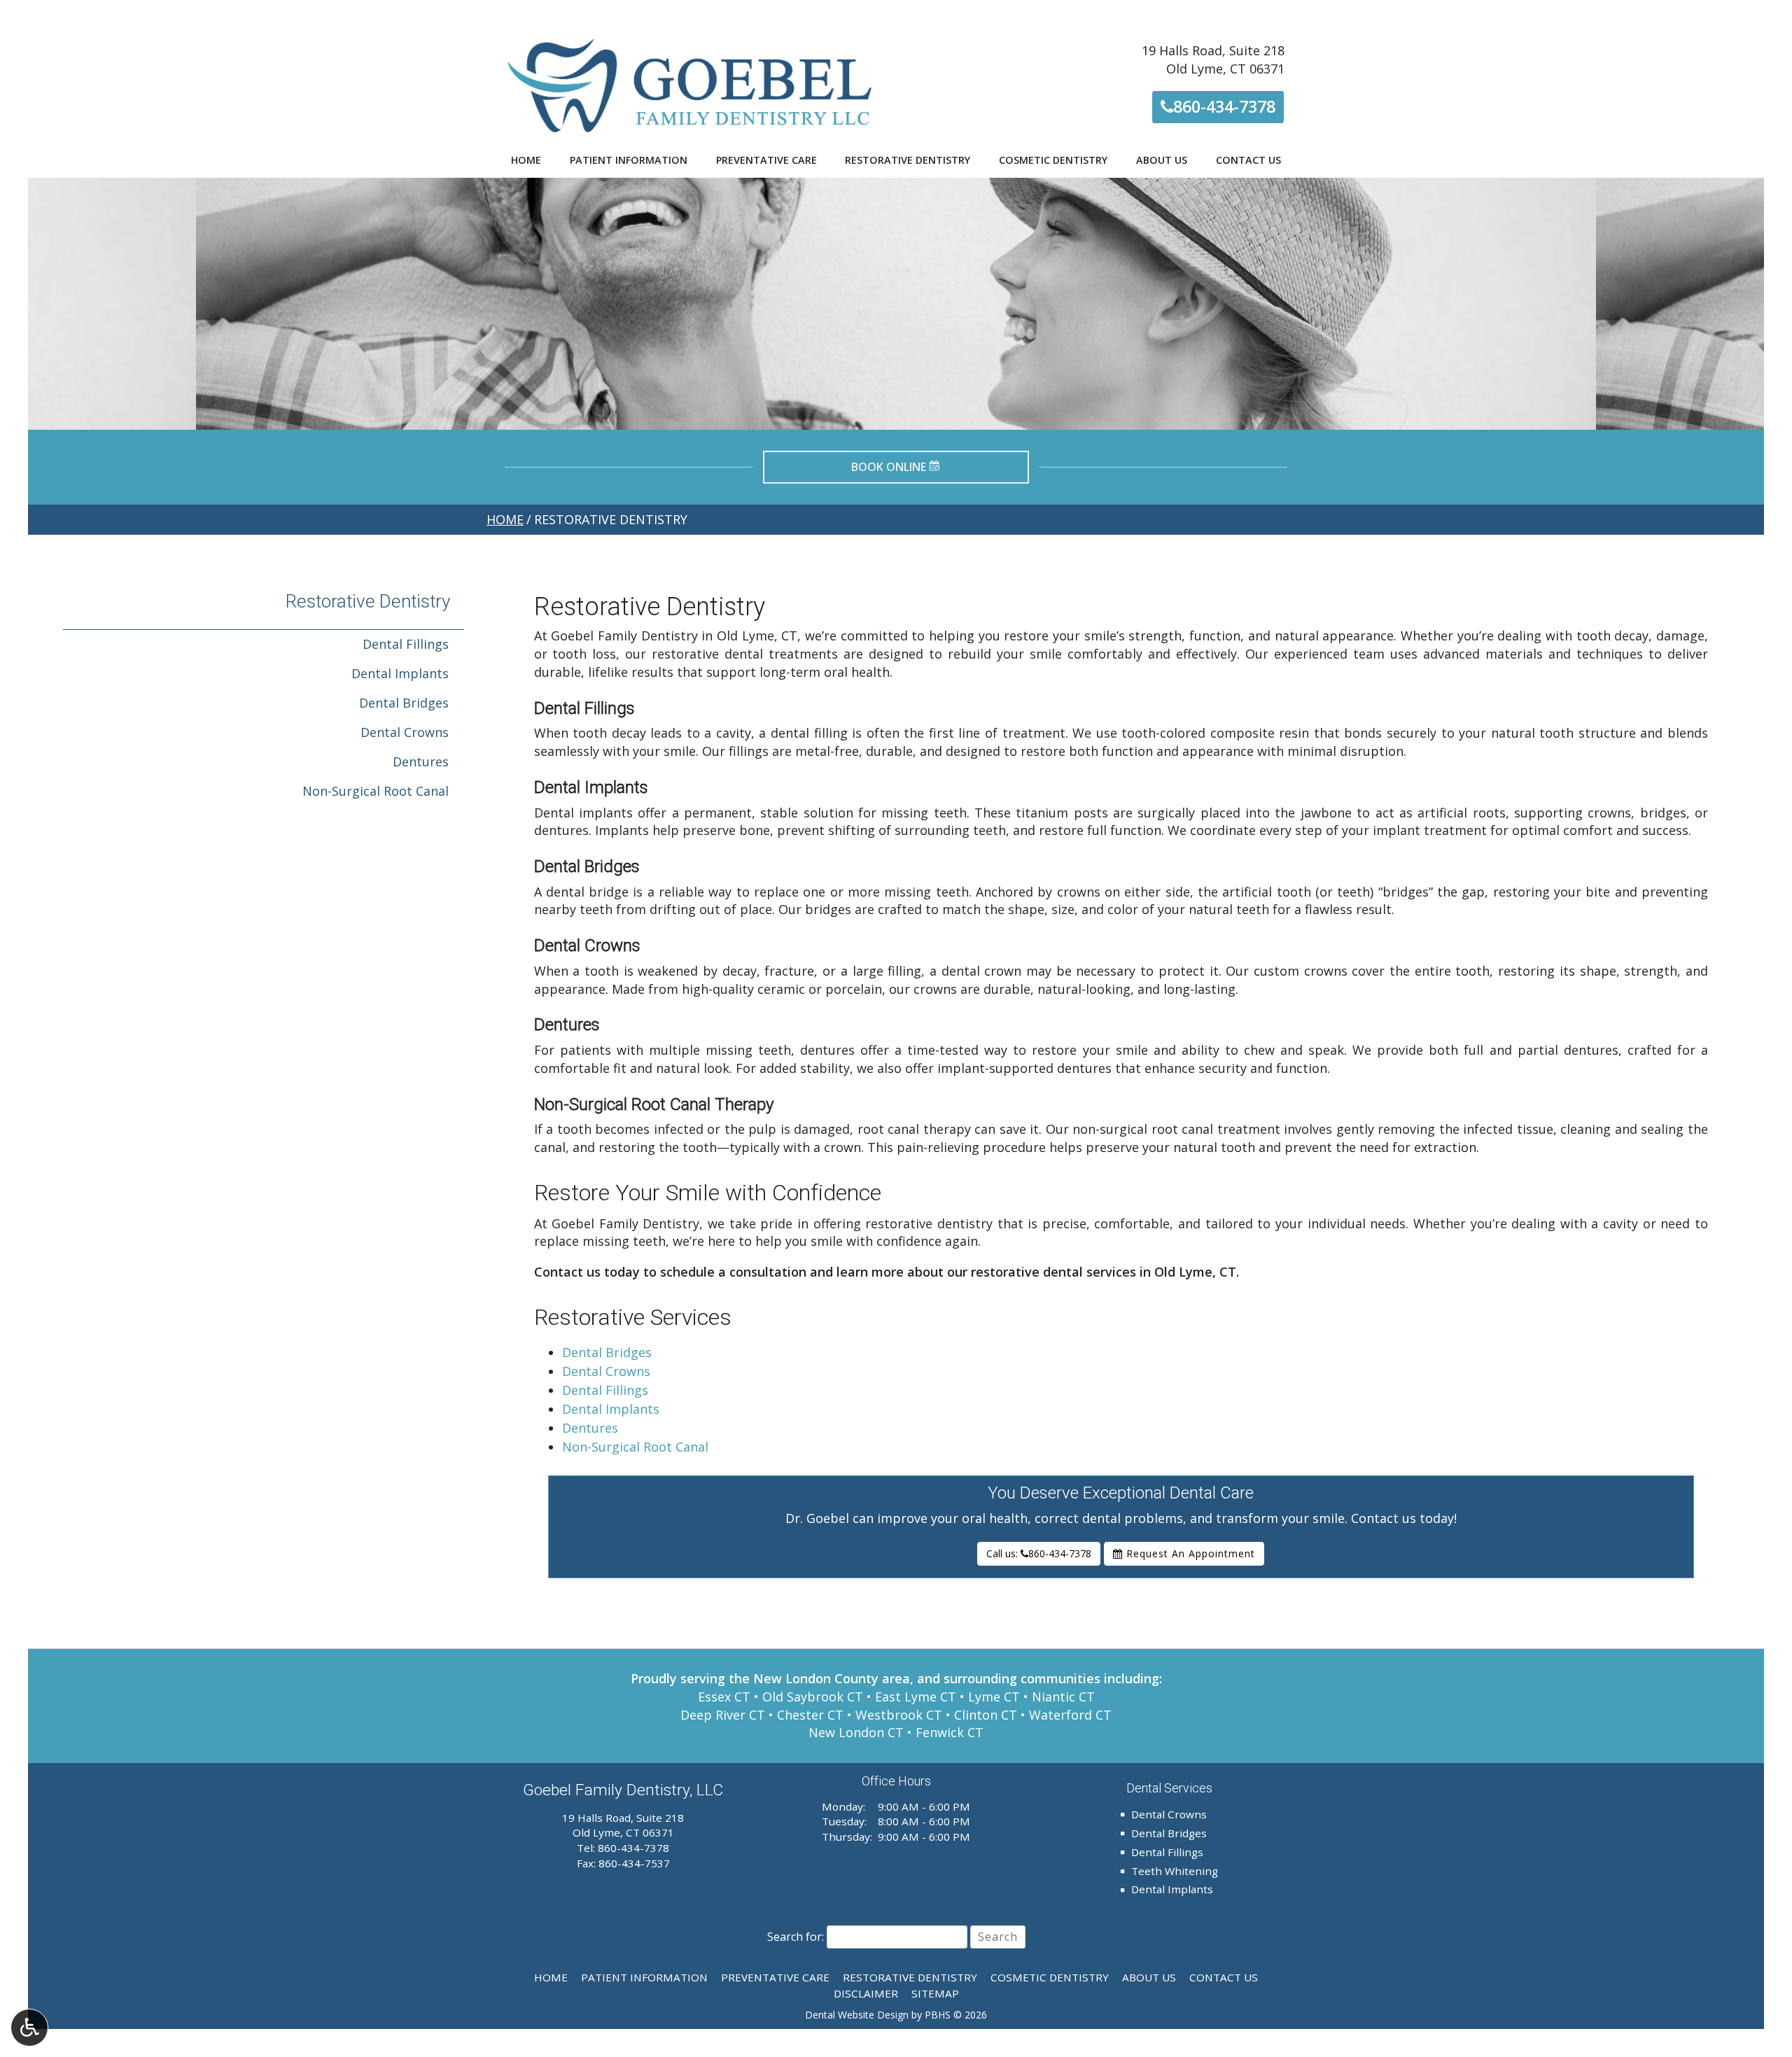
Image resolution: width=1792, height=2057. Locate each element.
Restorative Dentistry (908, 160)
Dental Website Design (857, 2015)
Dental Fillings (605, 1390)
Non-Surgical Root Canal (635, 1447)
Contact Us (1248, 160)
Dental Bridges (607, 1352)
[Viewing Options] (29, 2028)
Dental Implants (611, 1409)
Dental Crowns (606, 1371)
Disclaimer (866, 1993)
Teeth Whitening (1175, 1871)
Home (526, 160)
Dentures (590, 1428)
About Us (1162, 160)
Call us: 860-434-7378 (1039, 1553)
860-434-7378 (1222, 106)
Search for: (796, 1937)
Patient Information (629, 160)
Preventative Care (766, 160)
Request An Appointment (1189, 1553)
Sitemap (935, 1993)
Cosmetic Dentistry (1053, 160)
